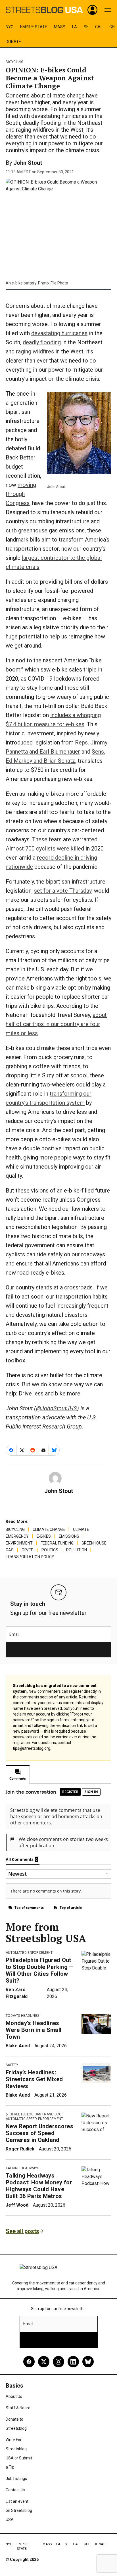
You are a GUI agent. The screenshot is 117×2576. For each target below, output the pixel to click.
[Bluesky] (88, 2362)
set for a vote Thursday (63, 891)
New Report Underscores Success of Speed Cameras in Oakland (39, 2133)
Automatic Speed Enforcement (35, 2119)
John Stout (28, 163)
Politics (50, 1550)
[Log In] (93, 10)
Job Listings (16, 2479)
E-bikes (44, 1536)
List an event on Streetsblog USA (19, 2510)
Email (14, 1634)
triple (90, 670)
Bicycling (14, 62)
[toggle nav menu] (108, 10)
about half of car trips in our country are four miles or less (56, 1024)
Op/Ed (28, 1550)
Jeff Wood (17, 2205)
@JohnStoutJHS (57, 1408)
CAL (99, 27)
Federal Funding (57, 1543)
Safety (12, 2065)
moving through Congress (21, 494)
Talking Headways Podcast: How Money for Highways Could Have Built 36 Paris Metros (39, 2186)
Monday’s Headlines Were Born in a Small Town (34, 2030)
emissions (69, 1536)
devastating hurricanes (59, 333)
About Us (14, 2396)
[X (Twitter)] (44, 2362)
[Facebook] (29, 2362)
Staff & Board (18, 2408)
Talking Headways (22, 2168)
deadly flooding (42, 342)
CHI (112, 27)
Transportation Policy (30, 1557)
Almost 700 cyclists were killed (45, 849)
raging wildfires (35, 351)
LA (75, 27)
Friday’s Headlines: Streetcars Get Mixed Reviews (34, 2079)
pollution (77, 1550)
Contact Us (15, 2490)
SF (86, 27)
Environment (19, 1543)
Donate (13, 42)
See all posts (22, 2231)
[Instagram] (58, 2362)
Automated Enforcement (29, 1953)
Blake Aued (18, 2046)
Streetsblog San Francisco (36, 2114)
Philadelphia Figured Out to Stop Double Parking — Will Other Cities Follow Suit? (40, 1970)
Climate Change (49, 1529)
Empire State (34, 27)
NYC (10, 27)
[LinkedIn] (73, 2362)
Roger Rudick (20, 2149)
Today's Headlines (22, 2016)
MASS (60, 27)
